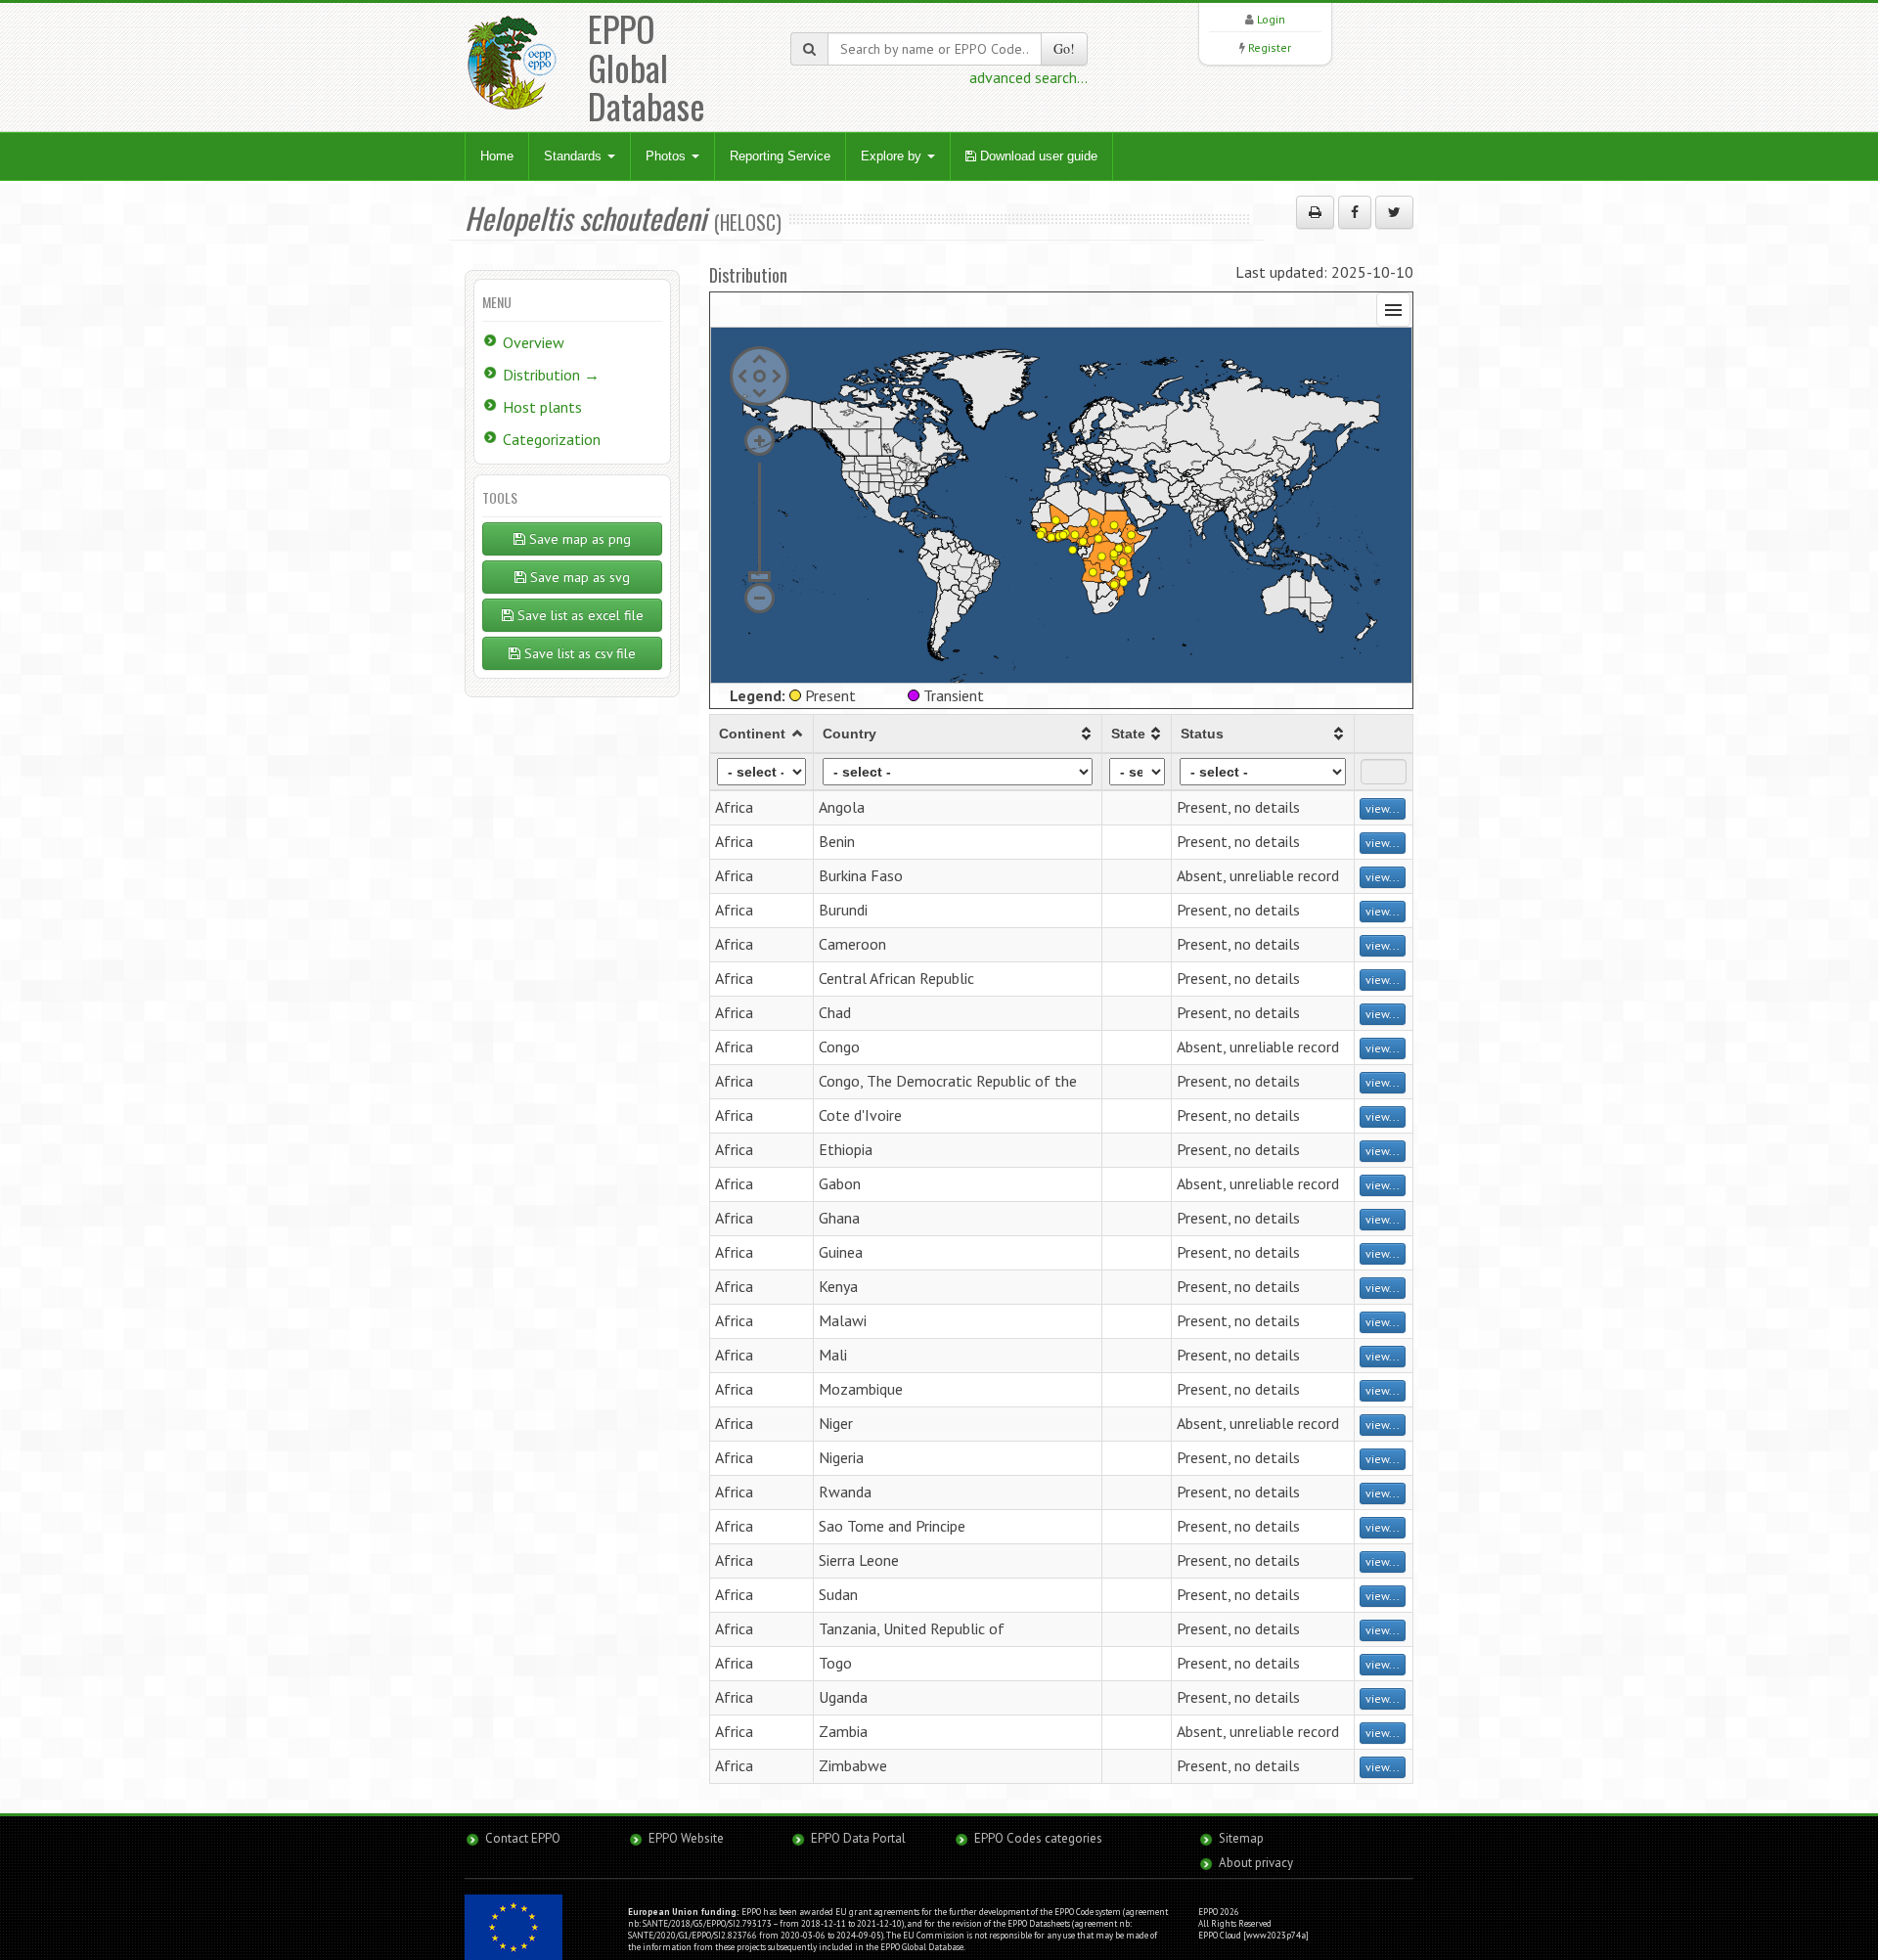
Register (1270, 47)
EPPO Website (686, 1838)
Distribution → (551, 375)
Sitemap (1241, 1838)
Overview (534, 342)
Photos (668, 156)
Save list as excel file (579, 615)
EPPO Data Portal (858, 1838)
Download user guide (1037, 156)
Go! (1064, 48)
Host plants (542, 407)
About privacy (1256, 1863)
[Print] (1315, 212)
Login (1271, 19)
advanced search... (1028, 77)
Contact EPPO (523, 1838)
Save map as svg (578, 577)
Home (497, 156)
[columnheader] (762, 734)
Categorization (552, 439)
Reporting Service (780, 156)
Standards (575, 156)
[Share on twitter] (1394, 212)
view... (1383, 808)
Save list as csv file (578, 653)
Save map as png (578, 539)
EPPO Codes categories (1038, 1838)
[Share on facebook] (1355, 212)
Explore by (893, 156)
